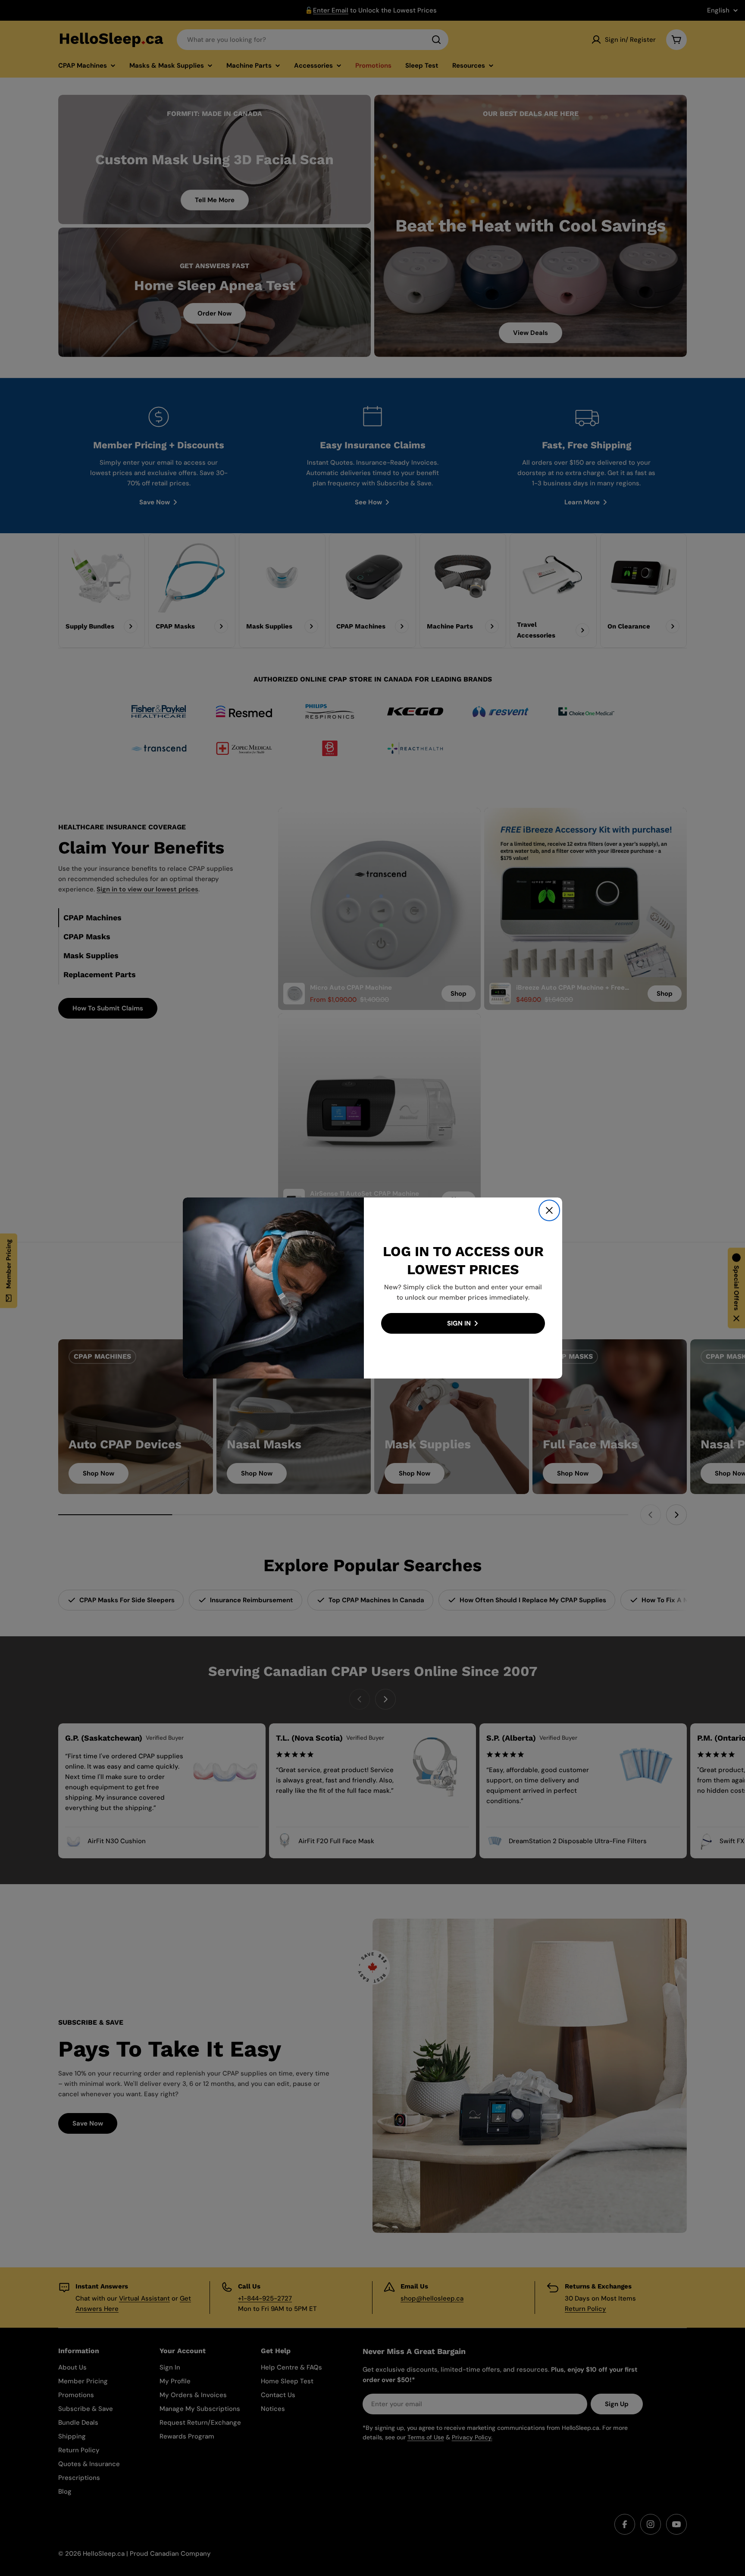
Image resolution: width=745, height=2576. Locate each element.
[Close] (549, 1210)
